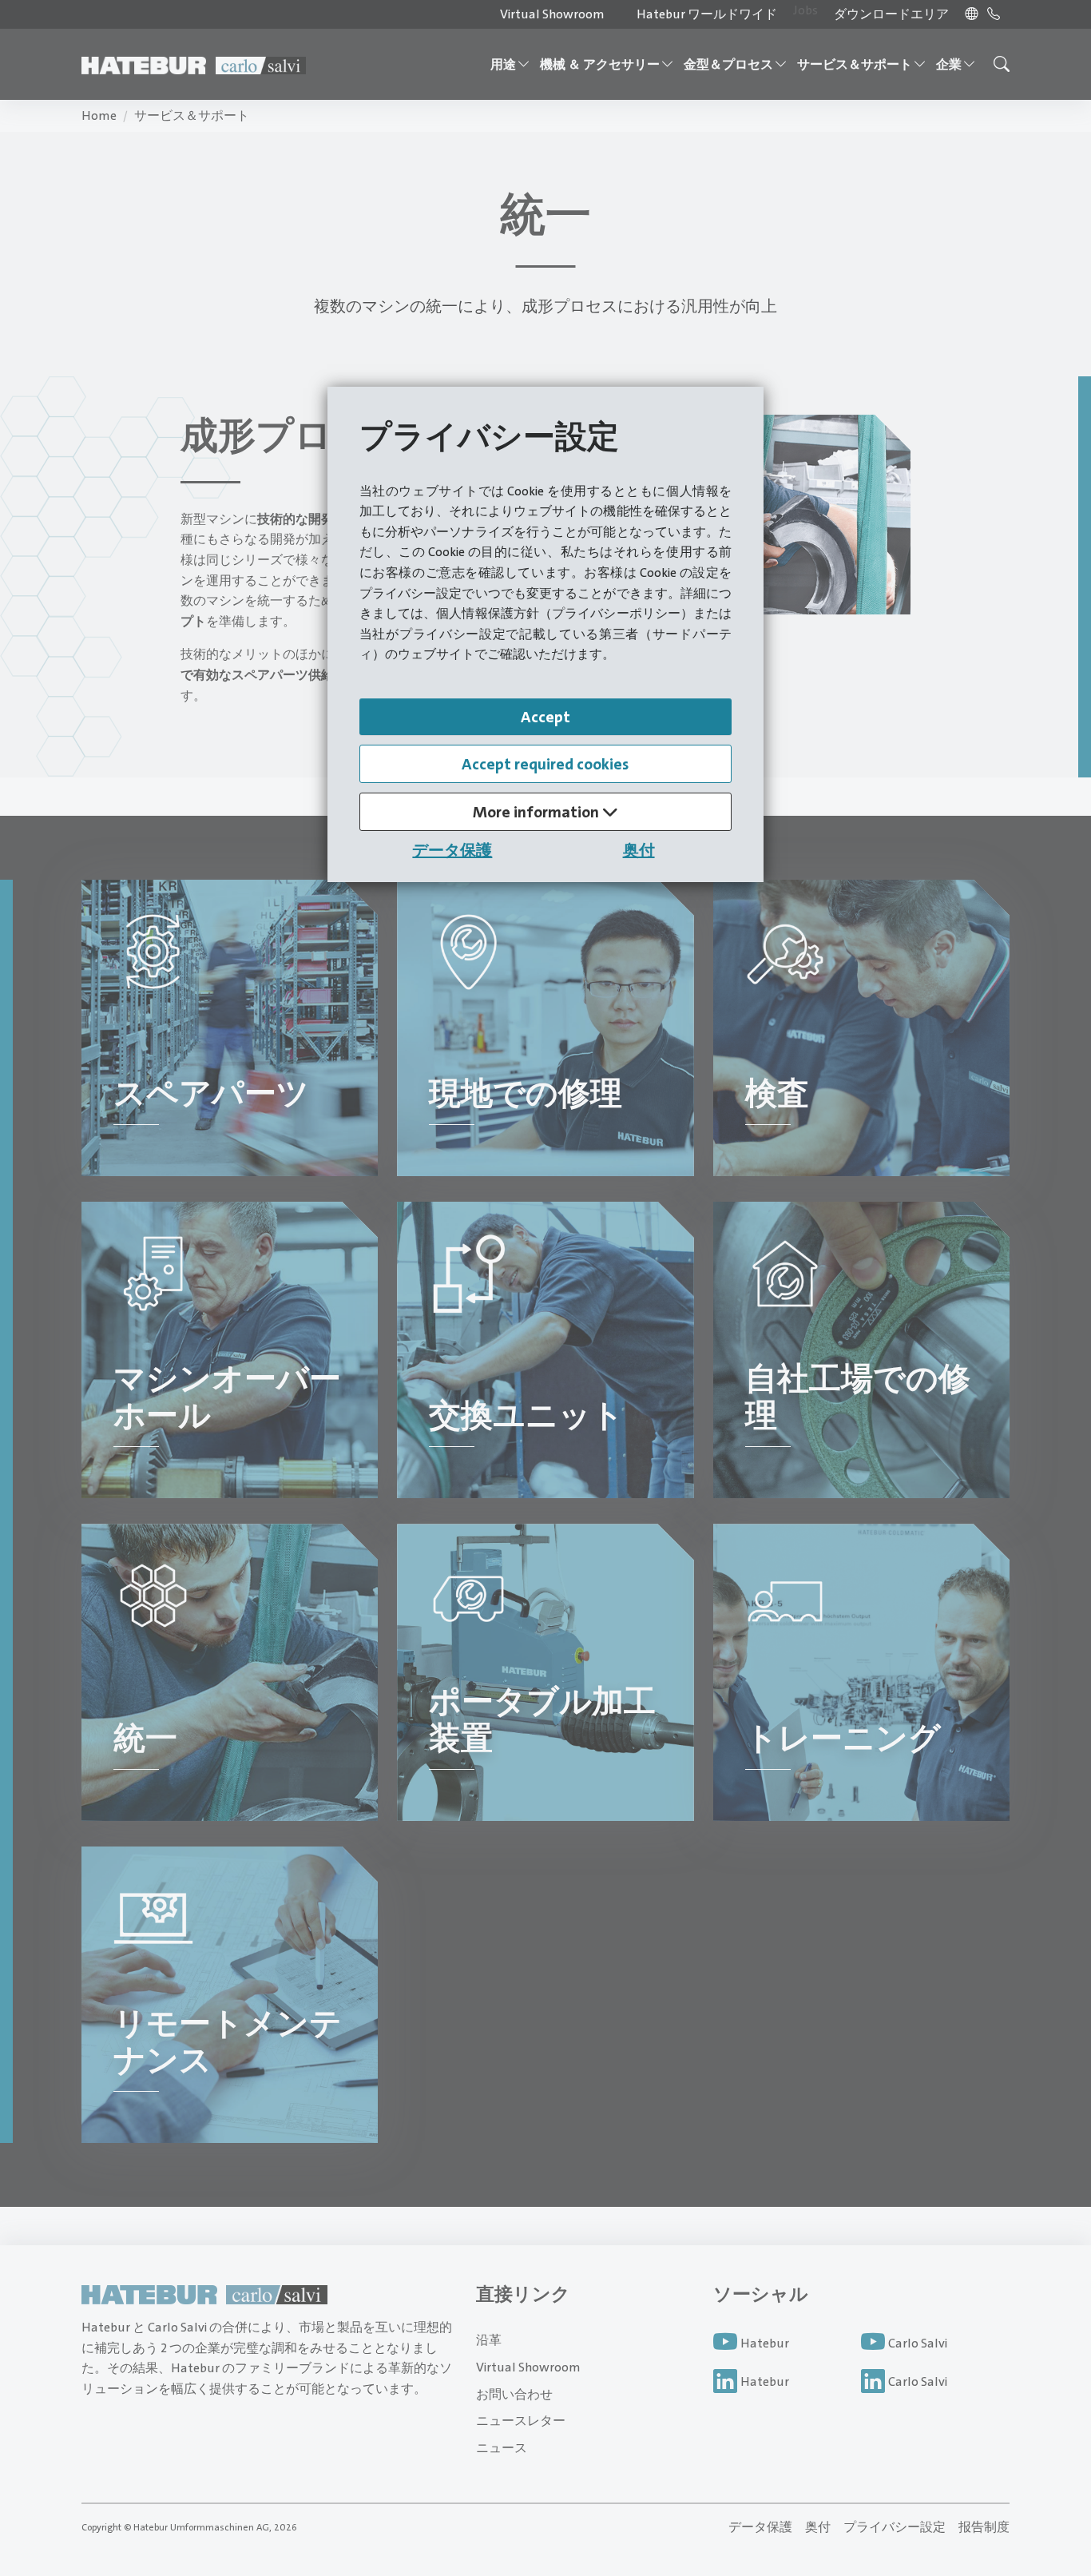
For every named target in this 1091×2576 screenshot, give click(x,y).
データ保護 (452, 850)
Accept (545, 717)
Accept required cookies (545, 764)
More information (538, 812)
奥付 (639, 850)
